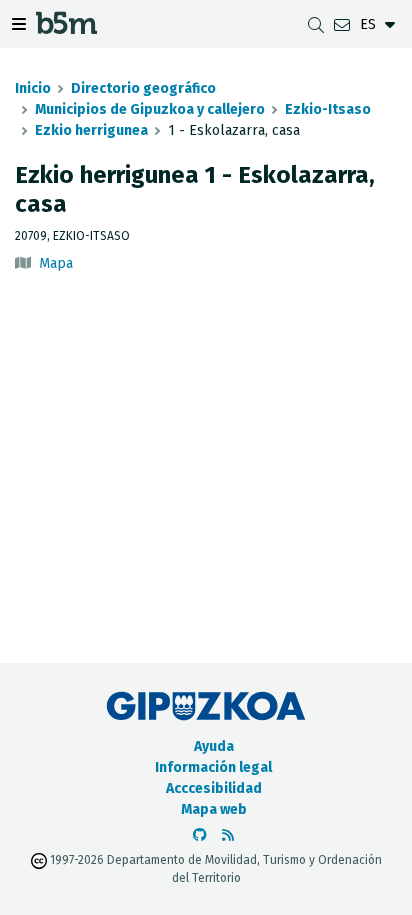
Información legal (213, 767)
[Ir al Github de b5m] (200, 835)
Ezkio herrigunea (91, 130)
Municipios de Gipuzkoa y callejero (150, 109)
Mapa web (214, 809)
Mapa (56, 263)
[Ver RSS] (228, 835)
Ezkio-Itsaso (328, 109)
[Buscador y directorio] (316, 24)
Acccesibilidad (214, 788)
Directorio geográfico (143, 88)
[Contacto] (342, 24)
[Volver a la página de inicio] (66, 28)
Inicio (33, 88)
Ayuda (214, 746)
